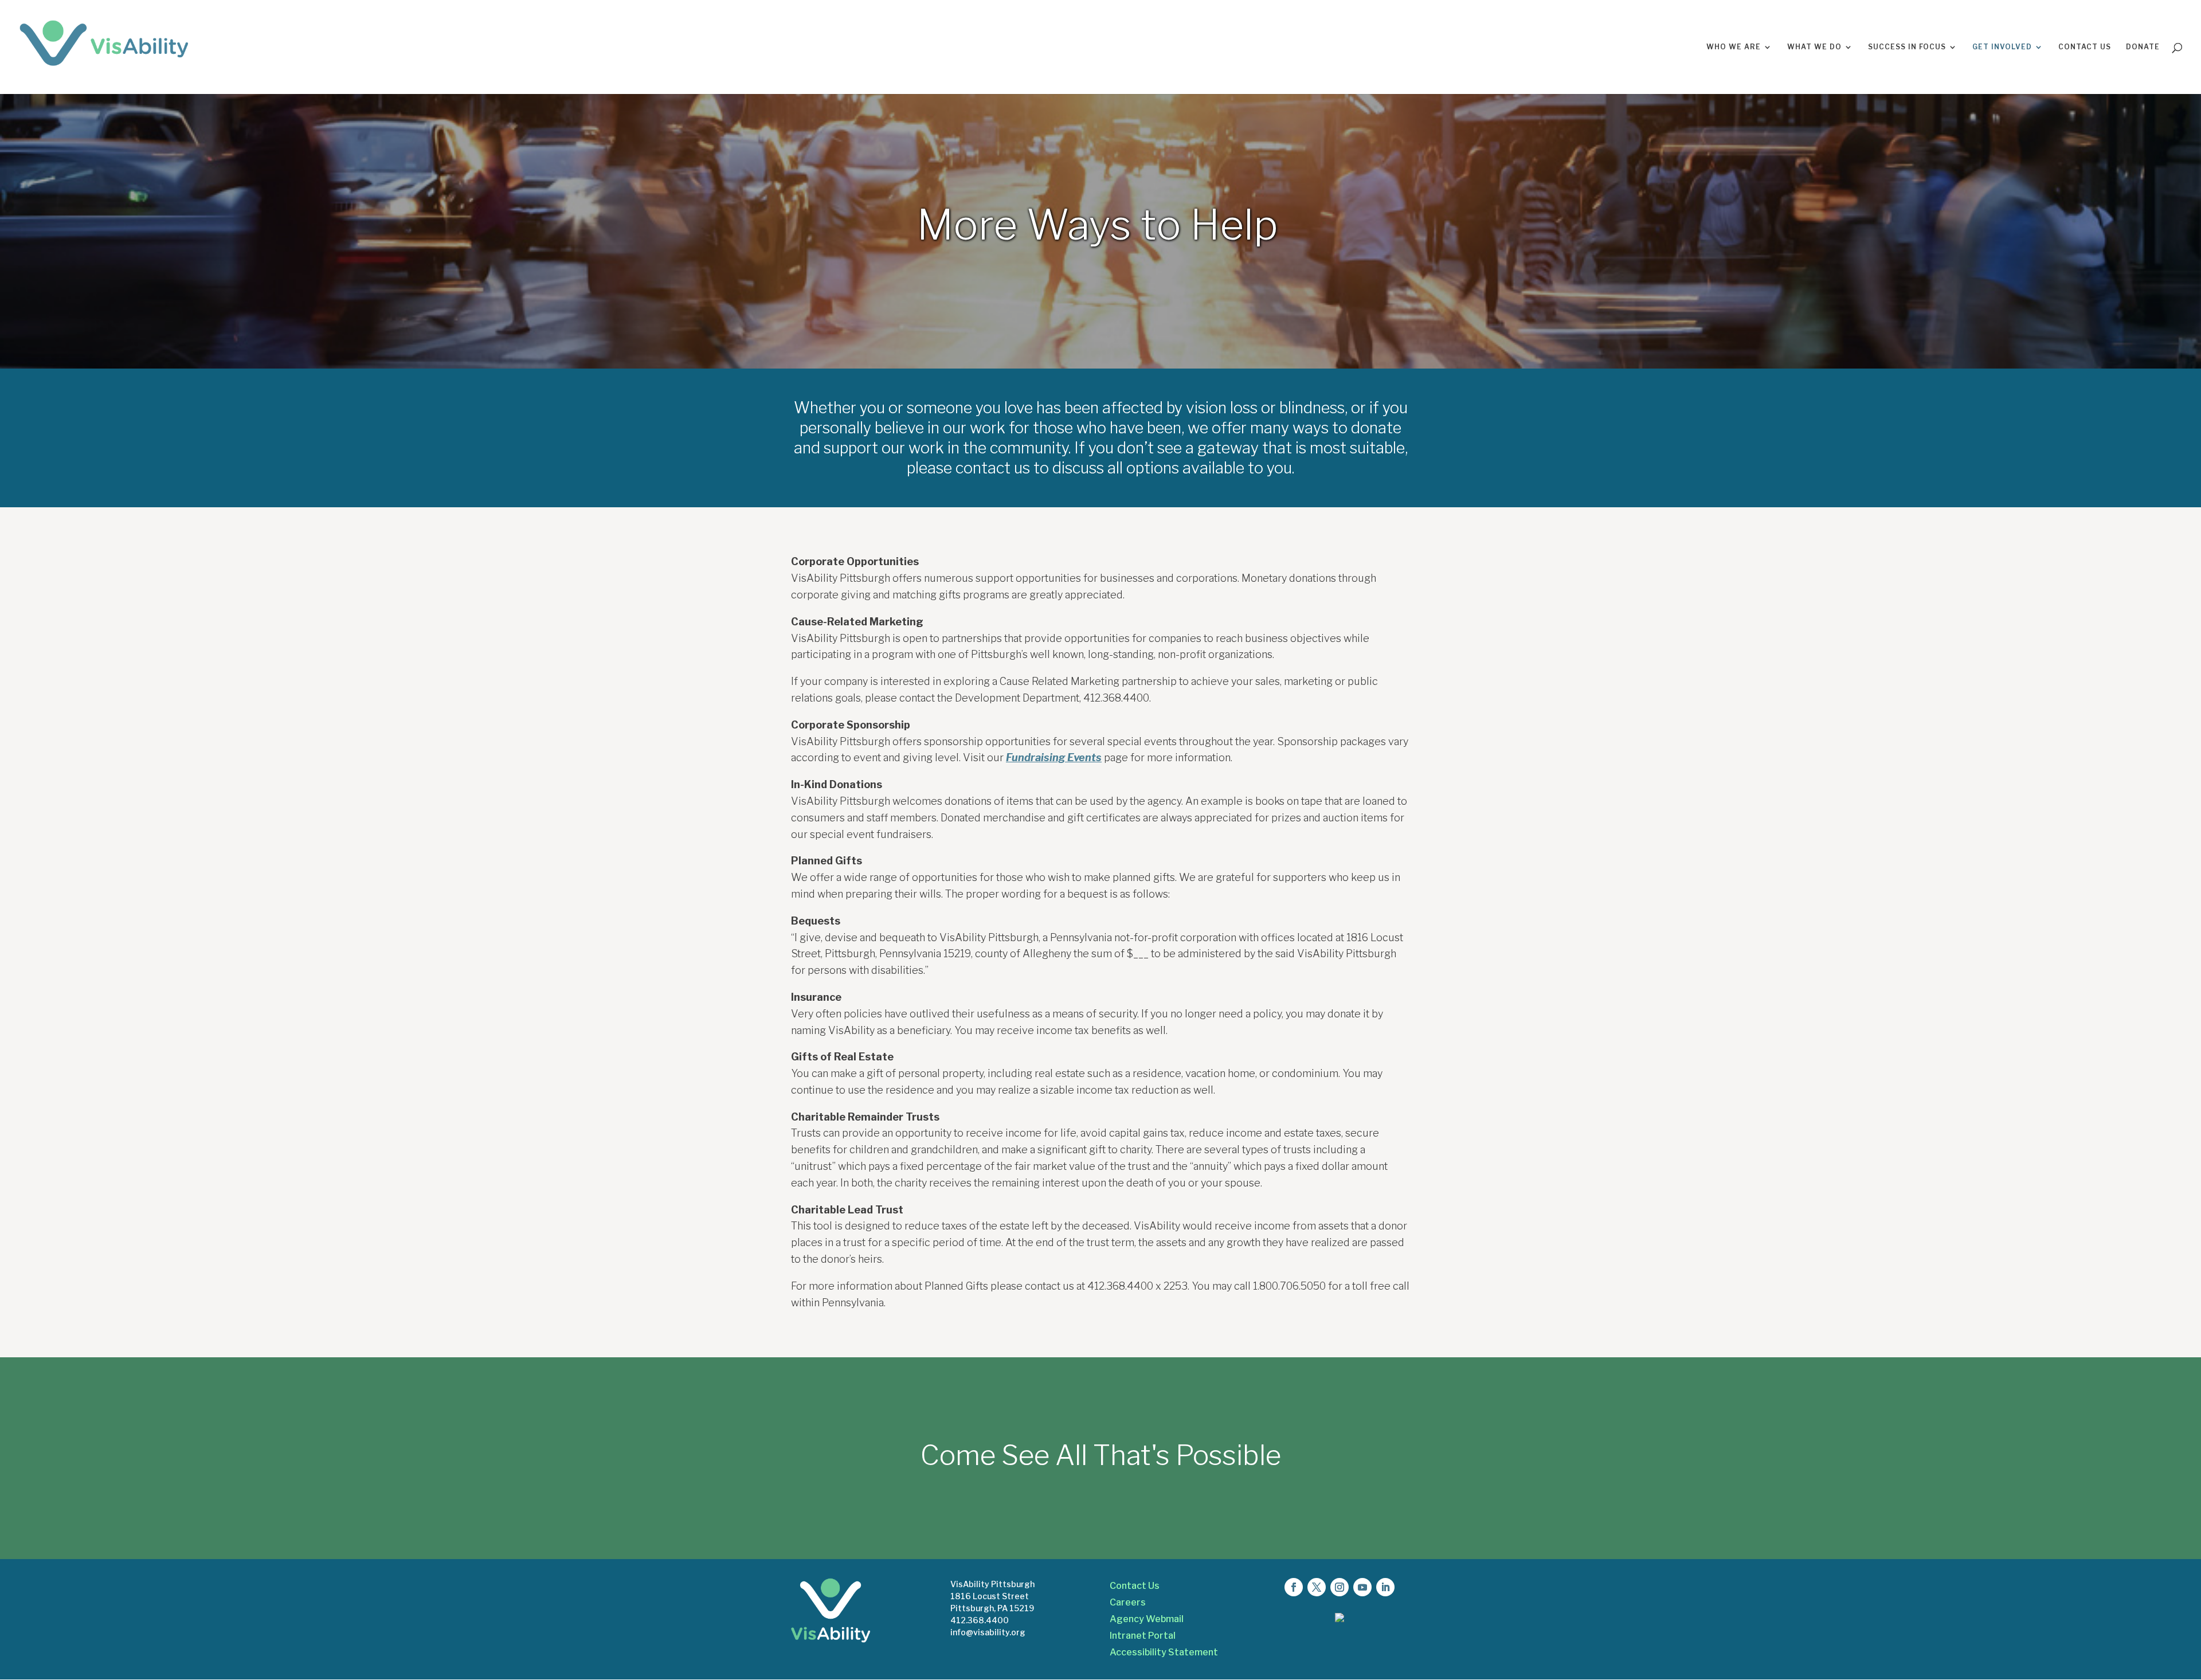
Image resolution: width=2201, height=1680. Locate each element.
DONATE (2143, 47)
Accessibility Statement (1164, 1652)
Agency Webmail (1147, 1619)
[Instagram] (1340, 1587)
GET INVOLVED (2002, 47)
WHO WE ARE (1734, 47)
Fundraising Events (1054, 757)
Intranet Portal (1143, 1636)
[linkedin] (1385, 1587)
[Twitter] (1317, 1587)
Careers (1128, 1602)
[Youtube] (1362, 1587)
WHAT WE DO (1814, 47)
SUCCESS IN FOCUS (1907, 47)
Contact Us (1135, 1586)
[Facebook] (1294, 1587)
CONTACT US (2085, 47)
